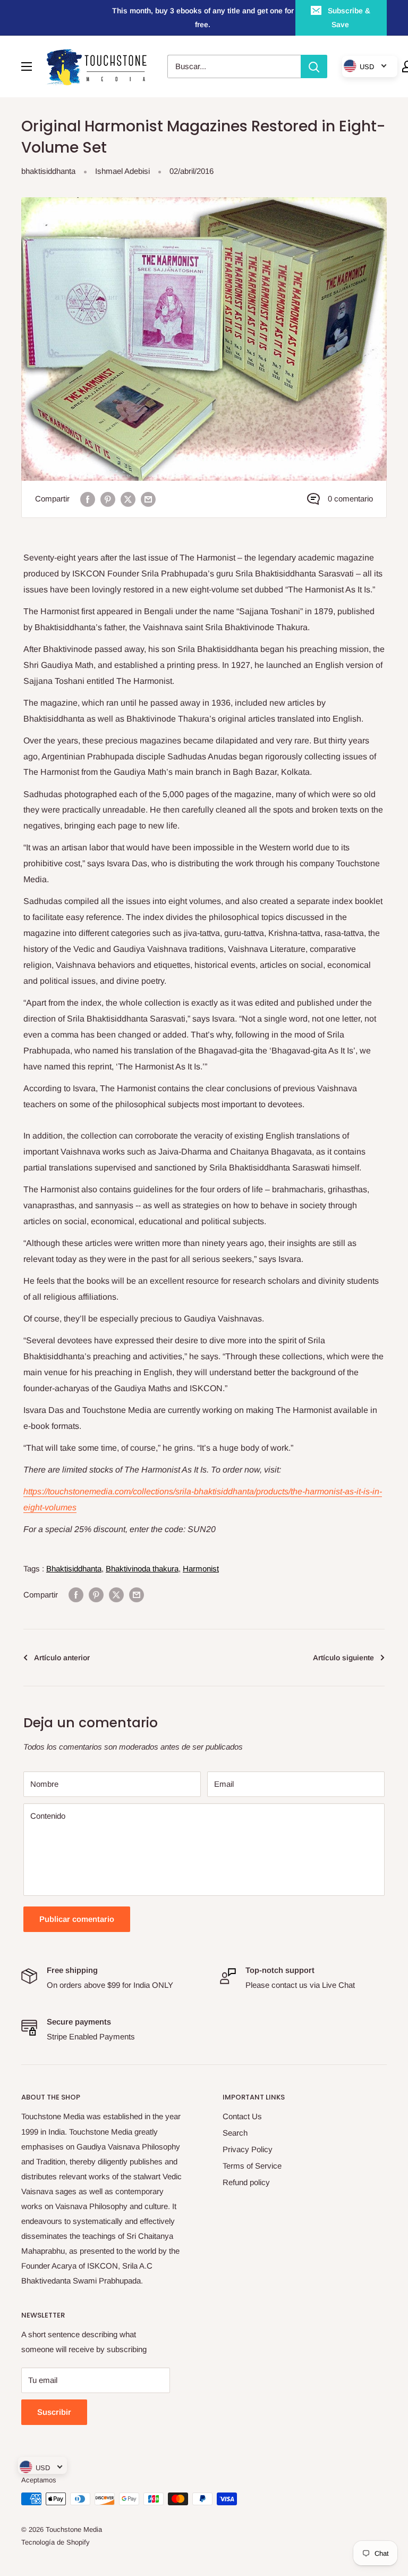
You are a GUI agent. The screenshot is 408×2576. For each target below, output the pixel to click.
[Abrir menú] (27, 66)
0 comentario (350, 499)
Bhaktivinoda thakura (142, 1569)
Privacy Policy (248, 2149)
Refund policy (246, 2182)
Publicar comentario (77, 1919)
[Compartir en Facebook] (88, 499)
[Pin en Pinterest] (108, 499)
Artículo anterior (62, 1658)
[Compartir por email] (148, 499)
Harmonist (201, 1569)
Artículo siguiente (343, 1658)
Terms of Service (252, 2166)
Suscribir (54, 2412)
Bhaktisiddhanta (74, 1569)
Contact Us (242, 2116)
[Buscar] (314, 66)
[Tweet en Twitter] (128, 499)
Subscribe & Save (349, 18)
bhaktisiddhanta (48, 171)
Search (235, 2133)
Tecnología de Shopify (56, 2542)
